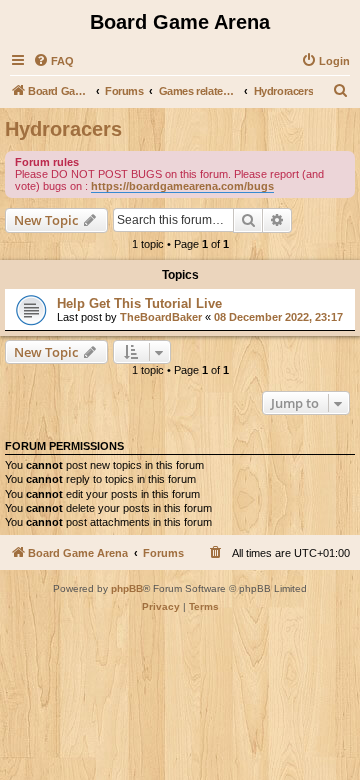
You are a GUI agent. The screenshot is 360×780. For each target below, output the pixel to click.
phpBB (127, 588)
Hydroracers (63, 129)
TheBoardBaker (161, 317)
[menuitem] (53, 61)
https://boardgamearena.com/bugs (182, 186)
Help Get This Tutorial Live (139, 303)
